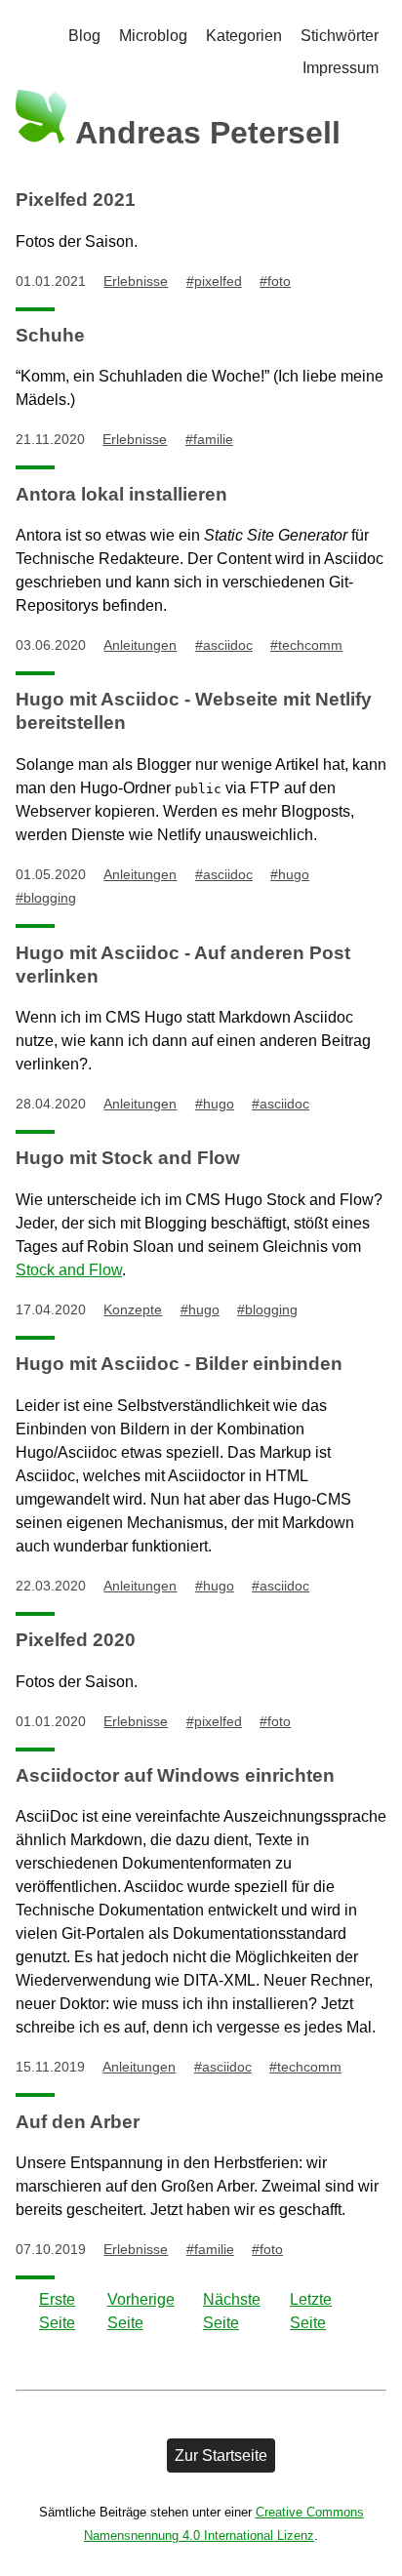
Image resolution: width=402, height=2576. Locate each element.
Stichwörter (340, 36)
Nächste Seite (232, 2311)
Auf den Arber (78, 2122)
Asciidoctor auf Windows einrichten (175, 1775)
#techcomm (306, 645)
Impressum (341, 68)
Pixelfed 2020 (76, 1640)
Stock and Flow (69, 1270)
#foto (275, 281)
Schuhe (50, 335)
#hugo (290, 874)
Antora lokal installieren (121, 494)
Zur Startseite (221, 2455)
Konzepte (133, 1309)
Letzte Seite (311, 2311)
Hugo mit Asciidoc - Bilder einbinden (179, 1364)
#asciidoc (224, 645)
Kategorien (244, 36)
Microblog (153, 36)
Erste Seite (57, 2311)
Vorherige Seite (141, 2311)
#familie (209, 439)
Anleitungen (140, 645)
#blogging (46, 898)
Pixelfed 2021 (76, 200)
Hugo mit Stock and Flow (128, 1158)
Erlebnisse (136, 281)
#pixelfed (214, 281)
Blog (84, 36)
